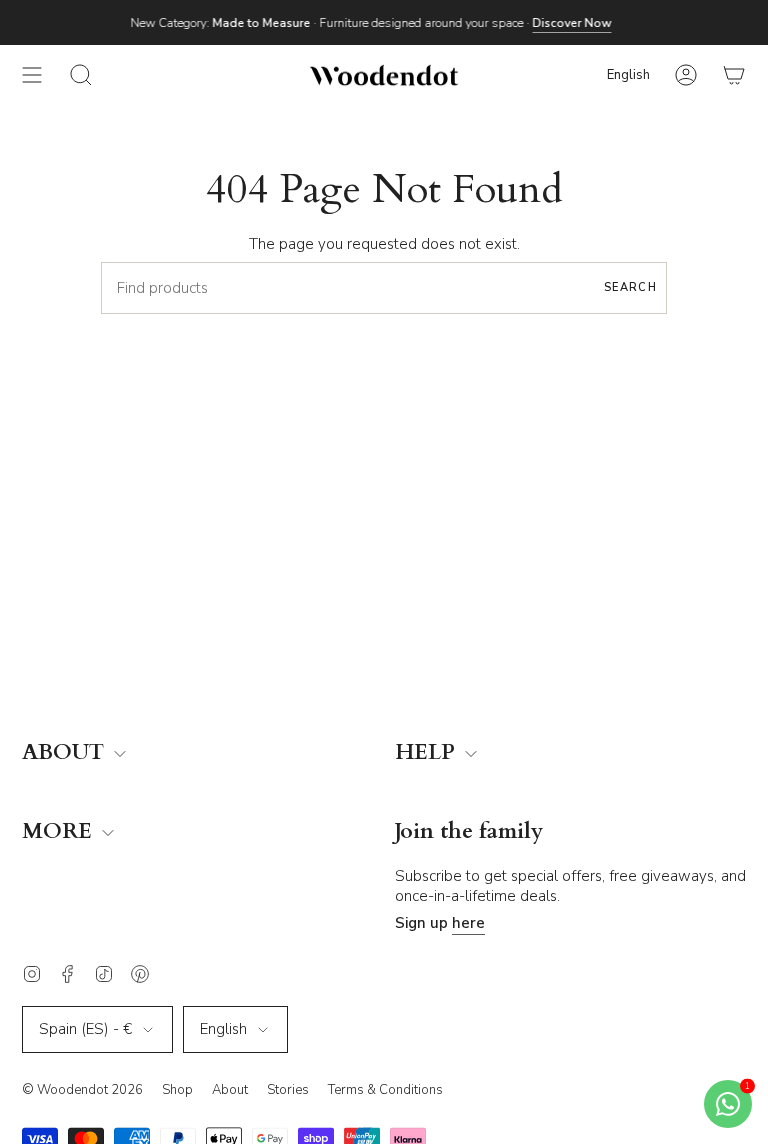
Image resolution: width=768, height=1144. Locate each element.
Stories (288, 1090)
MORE (60, 832)
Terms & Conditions (385, 1090)
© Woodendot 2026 (82, 1090)
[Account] (686, 75)
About (230, 1090)
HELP (428, 753)
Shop (177, 1090)
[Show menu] (32, 75)
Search (630, 287)
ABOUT (66, 753)
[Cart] (734, 75)
